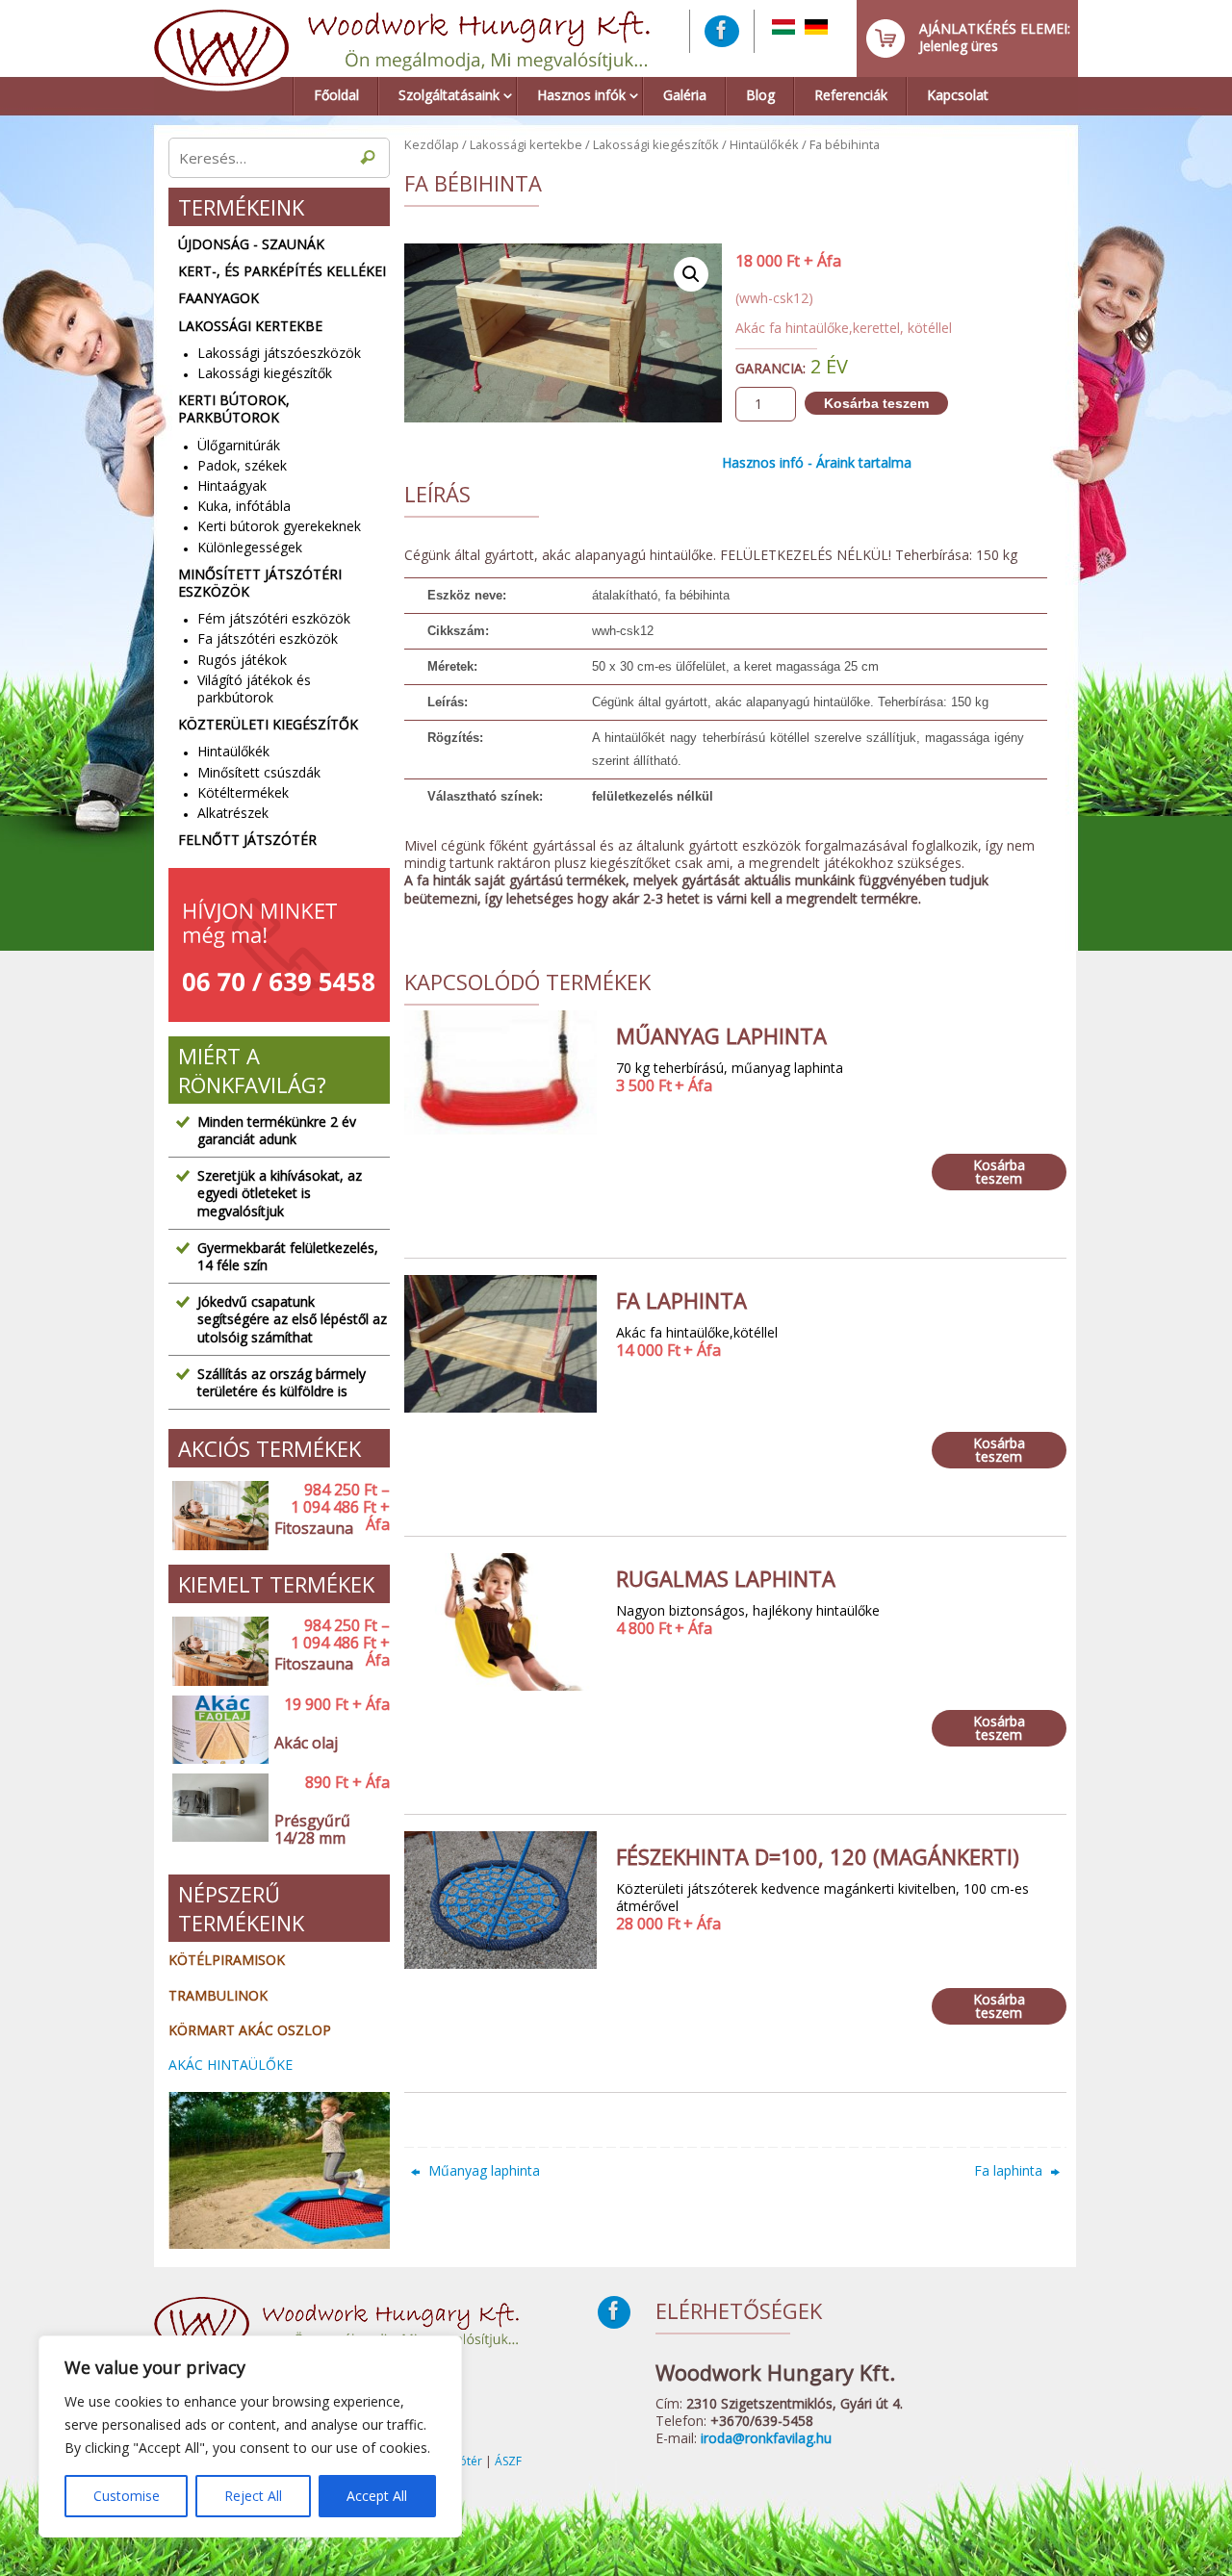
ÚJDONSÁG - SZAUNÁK (251, 244)
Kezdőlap (432, 144)
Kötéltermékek (243, 792)
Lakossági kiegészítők (656, 144)
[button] (691, 274)
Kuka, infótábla (244, 506)
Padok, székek (242, 465)
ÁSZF (508, 2461)
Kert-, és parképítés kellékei (282, 271)
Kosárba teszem (876, 403)
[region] (250, 2436)
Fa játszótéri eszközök (268, 638)
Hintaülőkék (764, 144)
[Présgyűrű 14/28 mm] (217, 1817)
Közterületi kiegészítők (268, 725)
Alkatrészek (233, 813)
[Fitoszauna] (217, 1516)
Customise (127, 2496)
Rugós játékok (242, 660)
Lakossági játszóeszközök (279, 353)
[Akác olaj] (217, 1731)
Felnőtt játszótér (247, 840)
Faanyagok (218, 298)
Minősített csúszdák (259, 772)
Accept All (377, 2496)
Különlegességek (250, 547)
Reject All (253, 2496)
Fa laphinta (1010, 2170)
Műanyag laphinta (482, 2170)
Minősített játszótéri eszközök (260, 583)
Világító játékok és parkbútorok (254, 689)
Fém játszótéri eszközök (274, 618)
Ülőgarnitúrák (239, 445)
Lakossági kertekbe (526, 144)
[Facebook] (722, 31)
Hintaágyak (232, 485)
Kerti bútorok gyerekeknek (279, 526)
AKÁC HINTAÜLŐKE (231, 2065)
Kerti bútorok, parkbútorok (234, 409)
